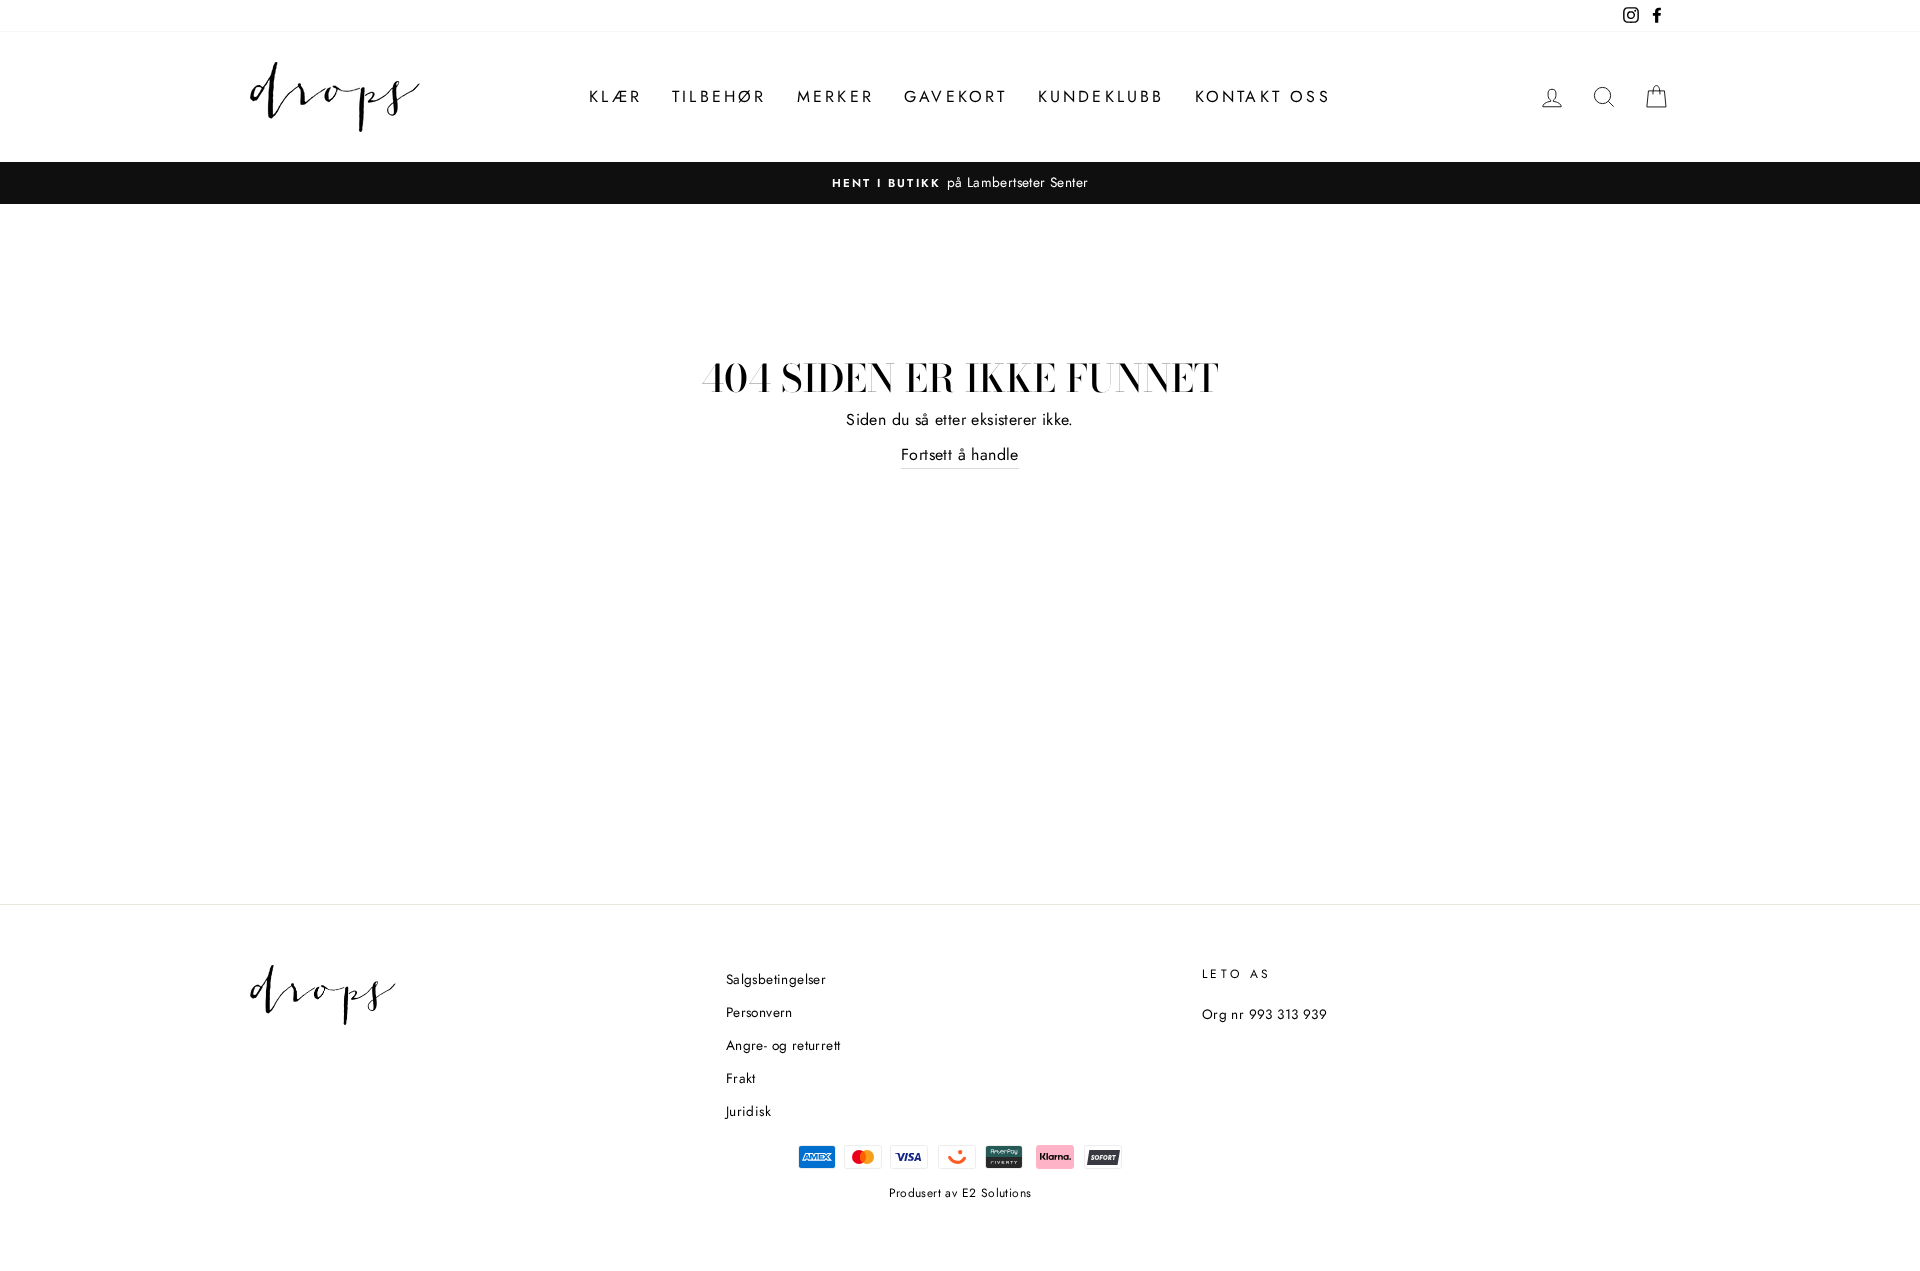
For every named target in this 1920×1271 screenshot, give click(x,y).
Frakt (741, 1078)
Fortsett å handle (960, 454)
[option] (960, 183)
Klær (615, 96)
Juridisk (748, 1111)
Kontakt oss (1263, 96)
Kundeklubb (1101, 96)
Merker (835, 96)
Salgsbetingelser (776, 979)
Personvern (759, 1012)
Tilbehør (719, 96)
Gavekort (956, 96)
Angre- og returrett (783, 1045)
